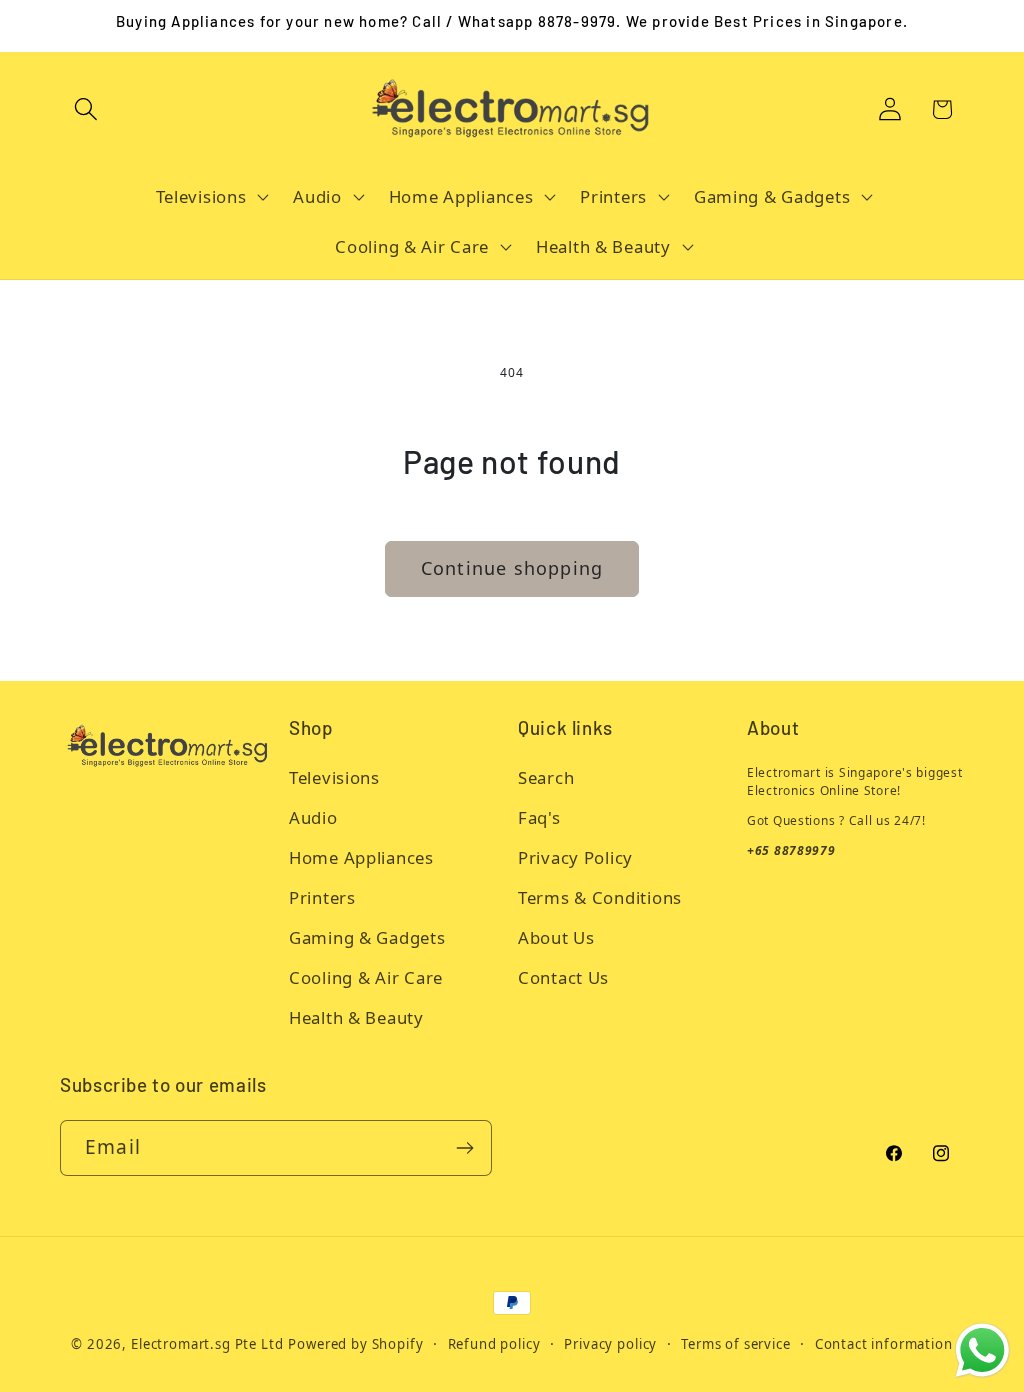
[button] (86, 109)
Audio (313, 817)
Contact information (884, 1344)
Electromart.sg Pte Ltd (207, 1344)
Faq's (539, 817)
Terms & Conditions (600, 897)
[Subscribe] (464, 1148)
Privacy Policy (575, 857)
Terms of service (735, 1344)
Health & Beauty (356, 1017)
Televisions (334, 777)
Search (546, 777)
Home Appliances (361, 857)
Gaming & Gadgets (367, 937)
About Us (556, 937)
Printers (322, 897)
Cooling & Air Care (366, 977)
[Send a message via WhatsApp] (982, 1350)
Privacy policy (610, 1344)
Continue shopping (512, 568)
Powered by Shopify (355, 1344)
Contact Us (563, 977)
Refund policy (494, 1344)
